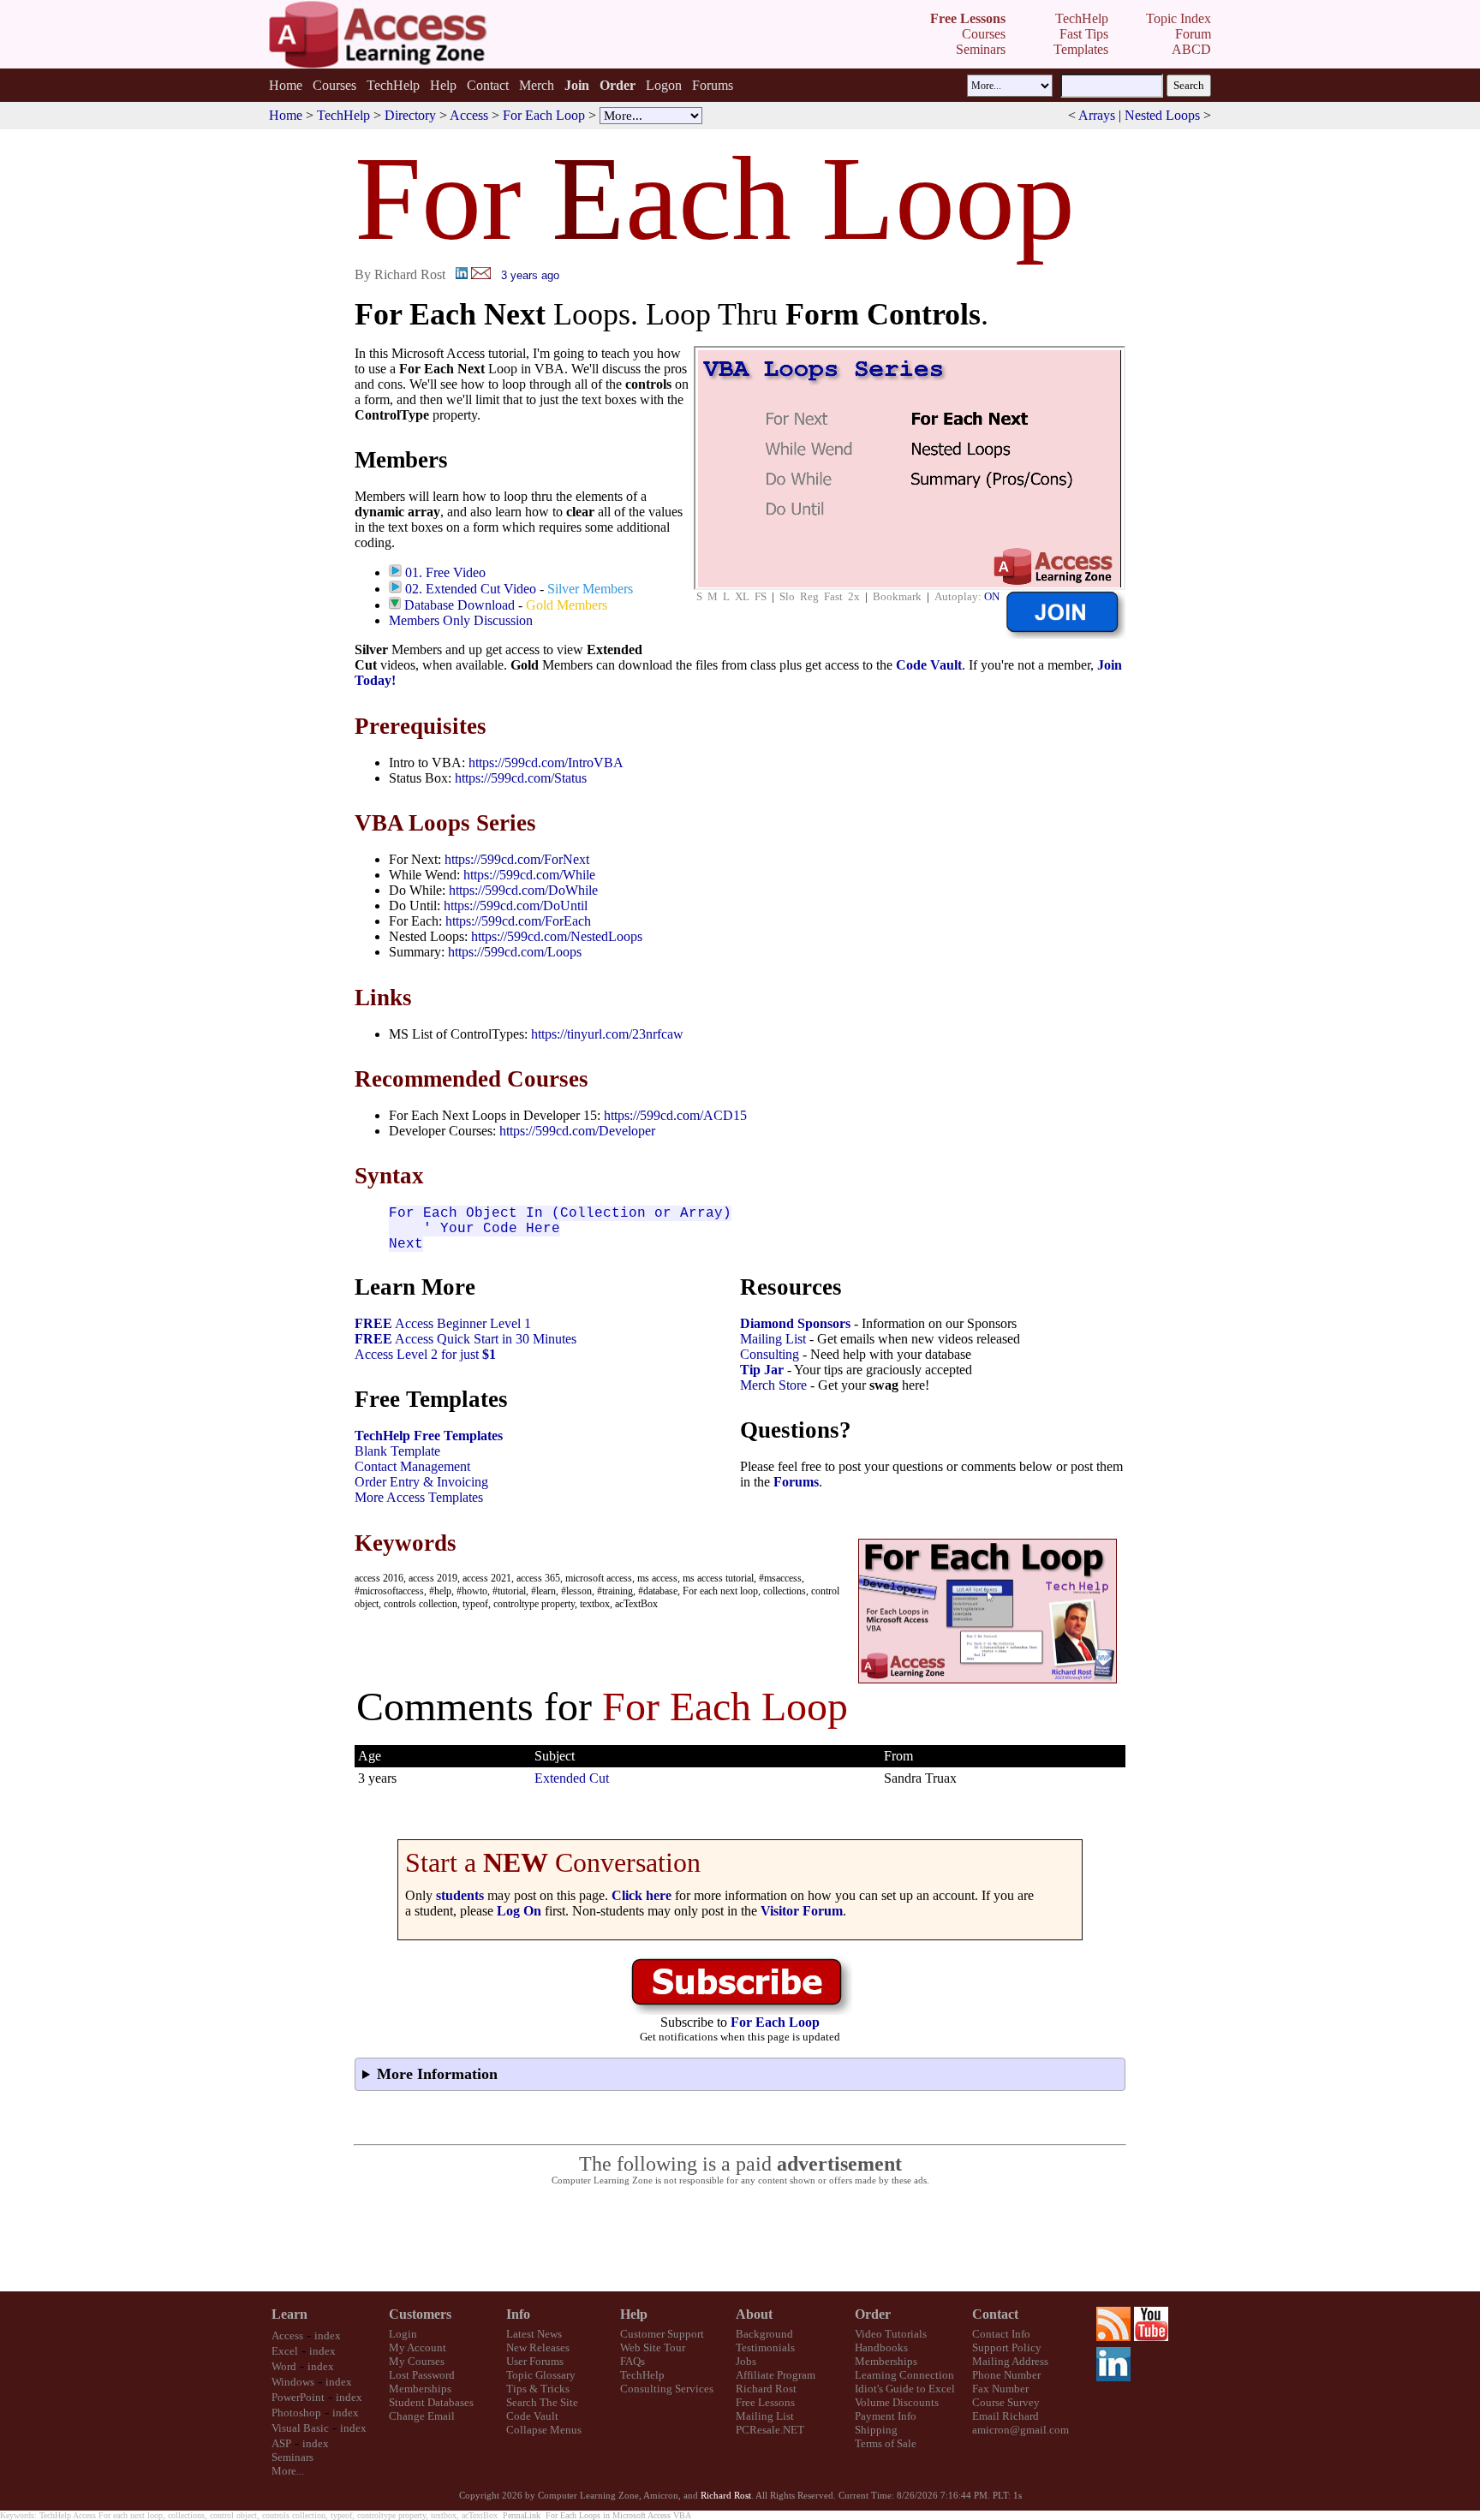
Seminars (292, 2457)
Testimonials (765, 2347)
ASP (281, 2443)
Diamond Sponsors (795, 1323)
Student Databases (431, 2402)
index (328, 2335)
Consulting (770, 1354)
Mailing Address (1010, 2361)
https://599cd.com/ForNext (517, 859)
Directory (410, 115)
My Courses (417, 2361)
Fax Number (1000, 2389)
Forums (713, 85)
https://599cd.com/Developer (577, 1131)
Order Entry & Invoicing (421, 1482)
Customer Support (662, 2334)
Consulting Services (667, 2389)
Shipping (876, 2430)
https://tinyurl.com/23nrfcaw (607, 1034)
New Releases (538, 2347)
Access (469, 115)
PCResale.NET (770, 2430)
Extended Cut (572, 1778)
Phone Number (1006, 2375)
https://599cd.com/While (529, 875)
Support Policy (1007, 2347)
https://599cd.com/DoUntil (516, 906)
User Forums (535, 2361)
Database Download (460, 605)
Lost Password (422, 2375)
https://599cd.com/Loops (515, 952)
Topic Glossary (541, 2375)
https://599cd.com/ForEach (518, 921)
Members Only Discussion (461, 620)
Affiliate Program (776, 2375)
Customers (420, 2314)
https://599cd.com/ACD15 (675, 1115)
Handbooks (881, 2347)
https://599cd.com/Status (521, 778)
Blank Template (397, 1451)
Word (284, 2366)
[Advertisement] (740, 2239)
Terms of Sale (886, 2443)
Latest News (534, 2334)
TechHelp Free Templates (429, 1436)
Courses (334, 85)
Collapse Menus (544, 2430)
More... (288, 2471)
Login (403, 2334)
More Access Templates (419, 1497)
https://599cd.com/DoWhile (523, 890)
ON (992, 596)
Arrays (1097, 115)
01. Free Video (445, 572)
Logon (664, 85)
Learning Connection (904, 2375)
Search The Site (542, 2402)
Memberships (420, 2389)
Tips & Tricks (538, 2389)
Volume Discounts (897, 2402)
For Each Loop (544, 115)
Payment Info (886, 2416)
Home (286, 85)
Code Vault (929, 665)
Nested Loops (1162, 115)
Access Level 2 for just (425, 1354)
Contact (488, 85)
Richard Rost (766, 2389)
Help (443, 85)
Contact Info (1001, 2334)
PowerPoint (298, 2397)
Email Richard (1006, 2416)
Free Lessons (765, 2402)
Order (873, 2314)
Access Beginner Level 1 (443, 1323)
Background (764, 2334)
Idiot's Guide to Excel (905, 2389)
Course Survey (1006, 2402)
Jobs (746, 2361)
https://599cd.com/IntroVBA (546, 763)
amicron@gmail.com (1020, 2430)
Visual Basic (300, 2428)
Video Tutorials (891, 2334)
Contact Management (412, 1466)
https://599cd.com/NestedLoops (557, 936)
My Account (418, 2347)
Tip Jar (762, 1370)
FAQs (633, 2361)
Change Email (422, 2416)
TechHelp (393, 85)
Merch (537, 85)
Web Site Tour (653, 2347)
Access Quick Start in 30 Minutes (465, 1339)
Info (518, 2314)
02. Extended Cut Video (471, 589)
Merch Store (773, 1385)
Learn (289, 2314)
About (754, 2314)
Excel (285, 2351)
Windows (293, 2382)
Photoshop (296, 2413)
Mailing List (773, 1339)
